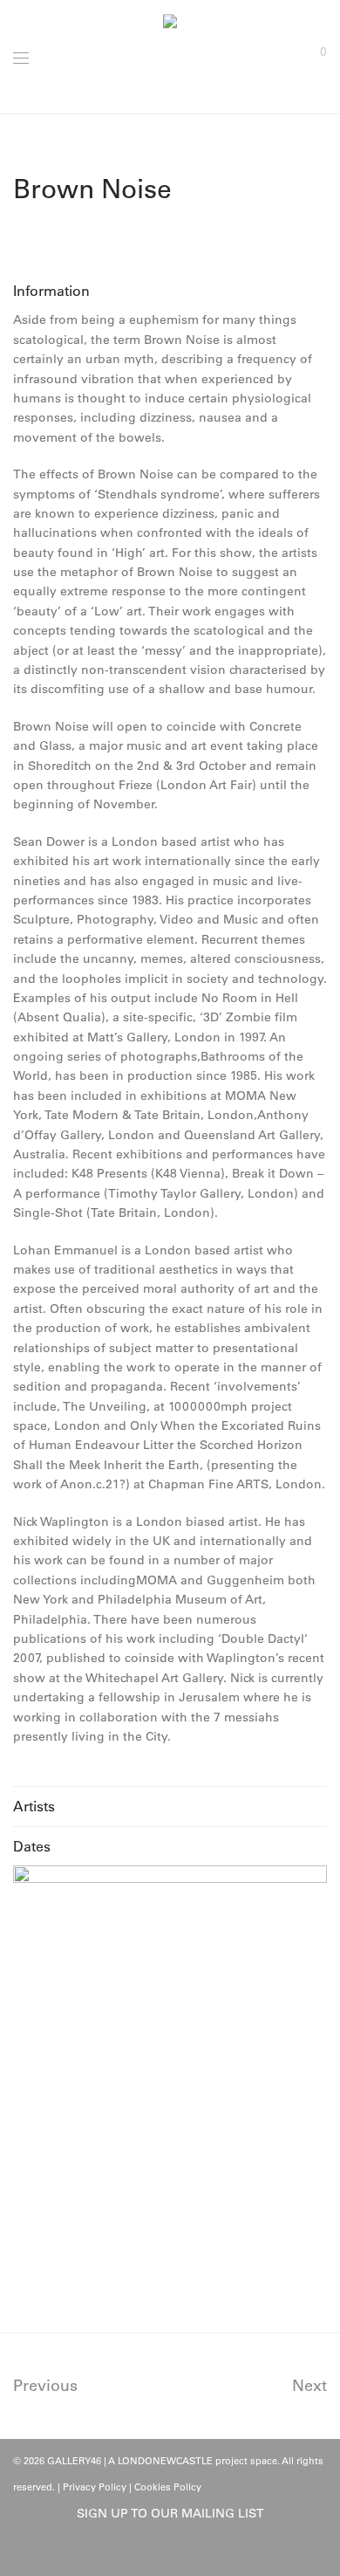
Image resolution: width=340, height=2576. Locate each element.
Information (51, 291)
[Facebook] (157, 2552)
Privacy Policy (95, 2487)
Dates (32, 1846)
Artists (34, 1806)
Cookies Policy (168, 2487)
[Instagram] (184, 2552)
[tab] (170, 291)
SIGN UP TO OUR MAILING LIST (170, 2513)
